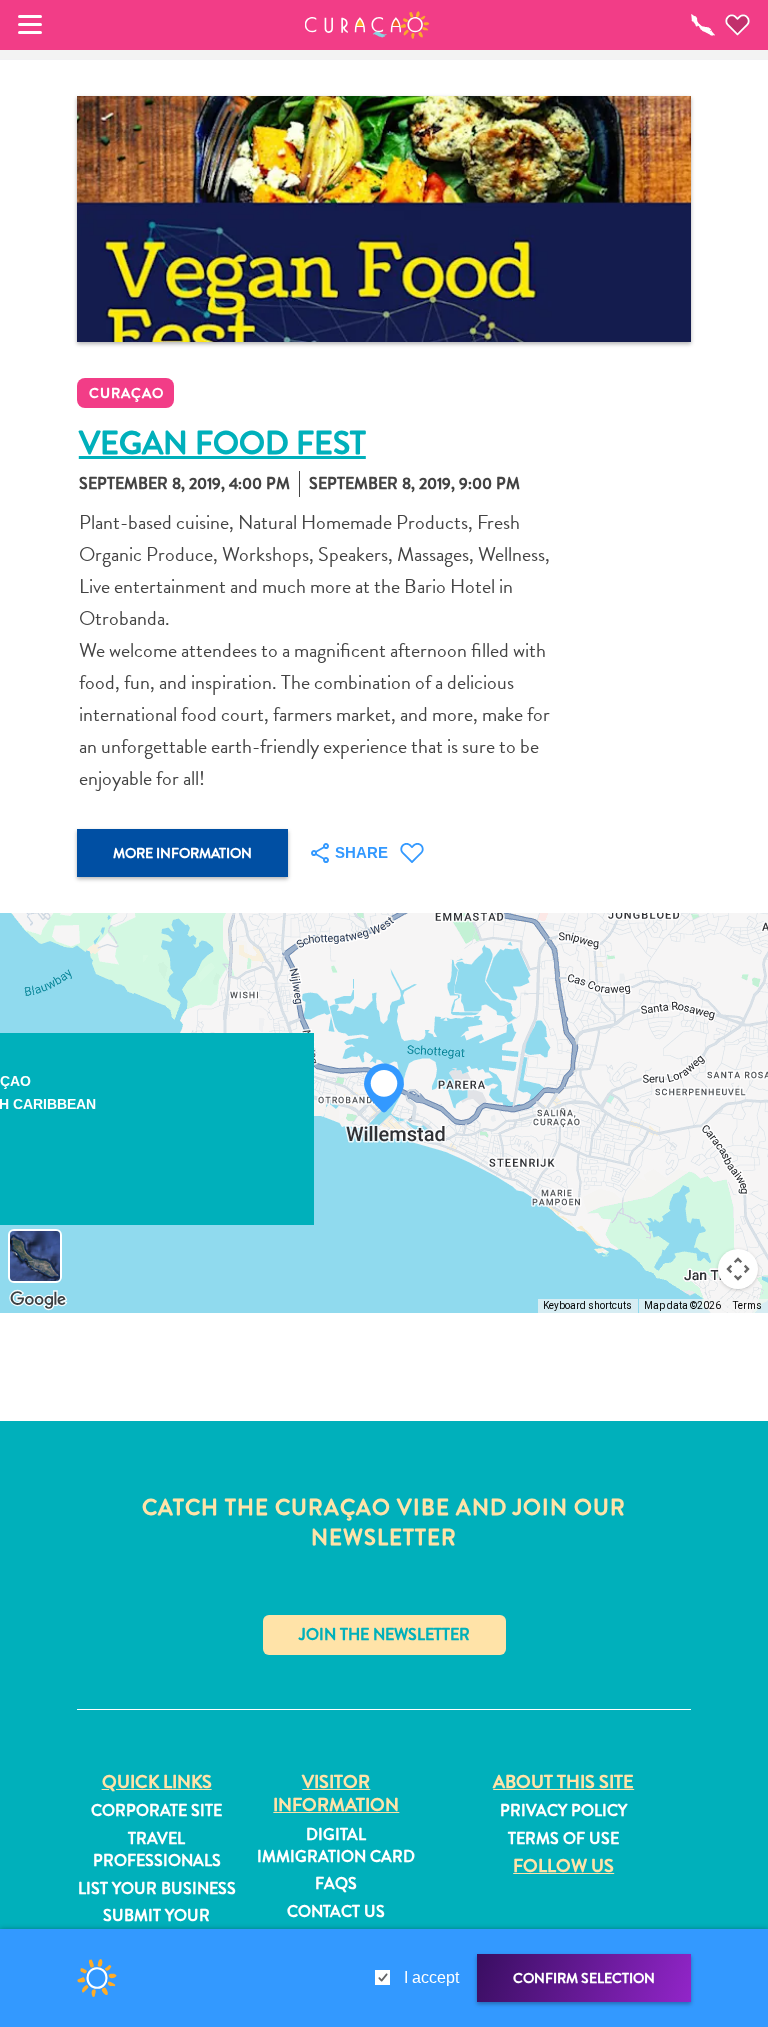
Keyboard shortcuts (587, 1305)
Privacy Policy (563, 1811)
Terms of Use (563, 1839)
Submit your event (156, 1927)
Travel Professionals (157, 1850)
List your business (157, 1889)
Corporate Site (156, 1811)
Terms (747, 1305)
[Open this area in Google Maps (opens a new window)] (38, 1300)
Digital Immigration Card (336, 1846)
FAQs (336, 1884)
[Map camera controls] (738, 1269)
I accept (431, 1977)
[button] (367, 25)
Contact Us (336, 1912)
